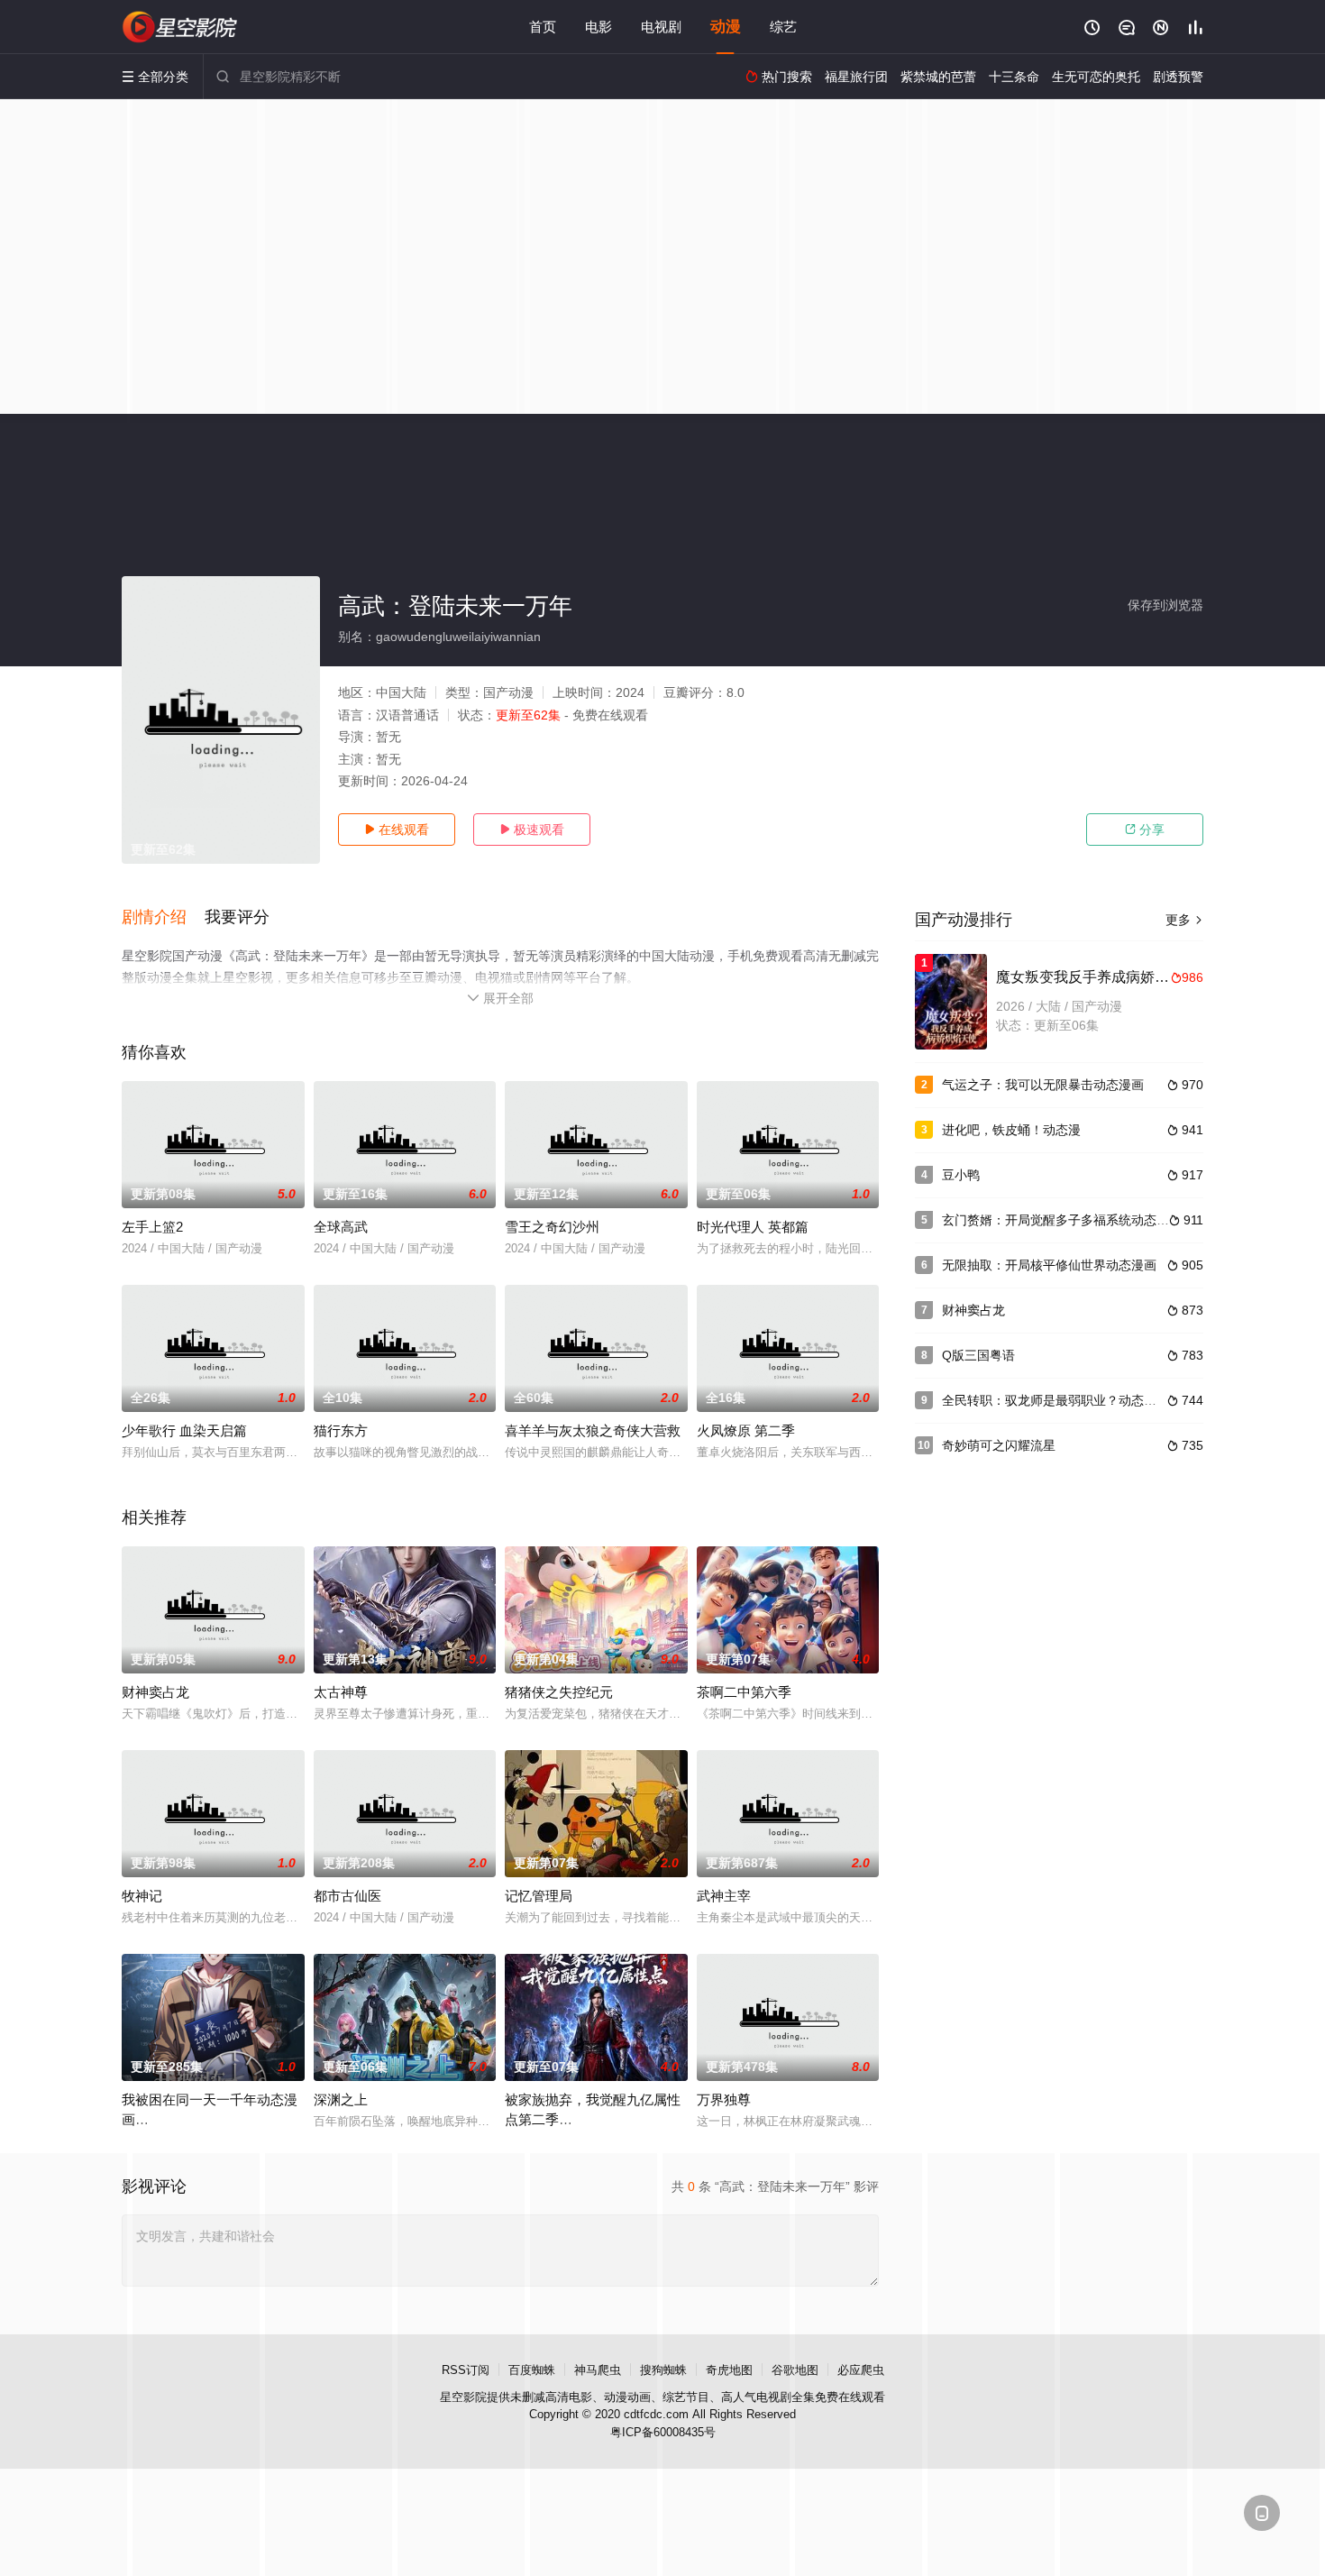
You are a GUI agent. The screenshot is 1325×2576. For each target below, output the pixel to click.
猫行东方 (341, 1430)
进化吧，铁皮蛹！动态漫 (1011, 1130)
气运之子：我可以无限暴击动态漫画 (1043, 1085)
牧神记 (142, 1896)
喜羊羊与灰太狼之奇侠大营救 (593, 1430)
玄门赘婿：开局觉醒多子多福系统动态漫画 (1062, 1220)
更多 (1184, 920)
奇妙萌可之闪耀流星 (999, 1445)
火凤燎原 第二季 (746, 1430)
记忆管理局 (539, 1896)
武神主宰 (724, 1896)
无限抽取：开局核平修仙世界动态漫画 (1049, 1265)
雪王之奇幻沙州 (552, 1227)
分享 (1145, 830)
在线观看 (397, 830)
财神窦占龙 (155, 1692)
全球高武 (341, 1227)
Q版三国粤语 (978, 1355)
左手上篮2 (152, 1227)
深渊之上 (341, 2099)
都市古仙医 (347, 1896)
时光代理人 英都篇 (753, 1227)
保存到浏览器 (1165, 605)
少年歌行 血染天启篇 (184, 1430)
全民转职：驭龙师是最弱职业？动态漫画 (1055, 1400)
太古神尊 (341, 1692)
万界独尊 (724, 2099)
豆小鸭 (961, 1175)
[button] (163, 918)
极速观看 (532, 830)
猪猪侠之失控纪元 (559, 1692)
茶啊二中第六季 (744, 1692)
